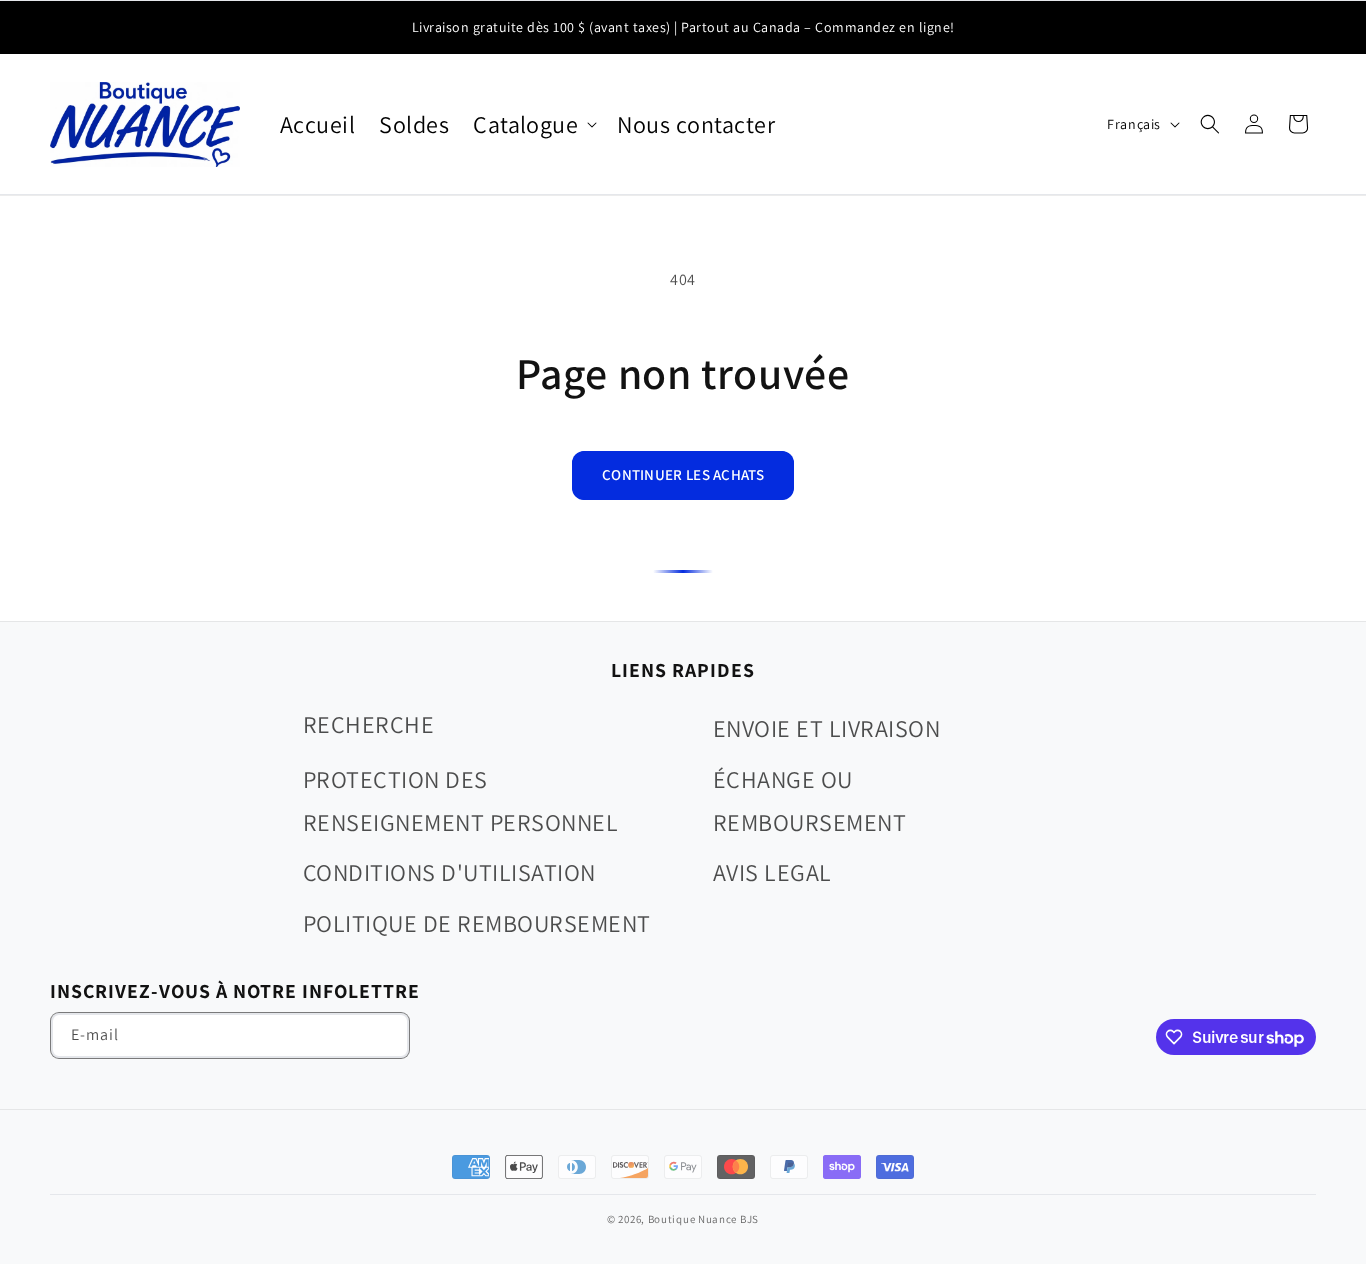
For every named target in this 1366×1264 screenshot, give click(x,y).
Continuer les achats (683, 474)
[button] (533, 124)
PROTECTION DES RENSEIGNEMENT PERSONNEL (460, 800)
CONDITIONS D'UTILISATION (449, 872)
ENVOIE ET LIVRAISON (826, 728)
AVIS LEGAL (772, 872)
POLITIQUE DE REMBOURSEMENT (476, 923)
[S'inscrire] (387, 1035)
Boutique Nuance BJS (703, 1219)
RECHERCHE (368, 724)
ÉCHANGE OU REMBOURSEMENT (809, 800)
